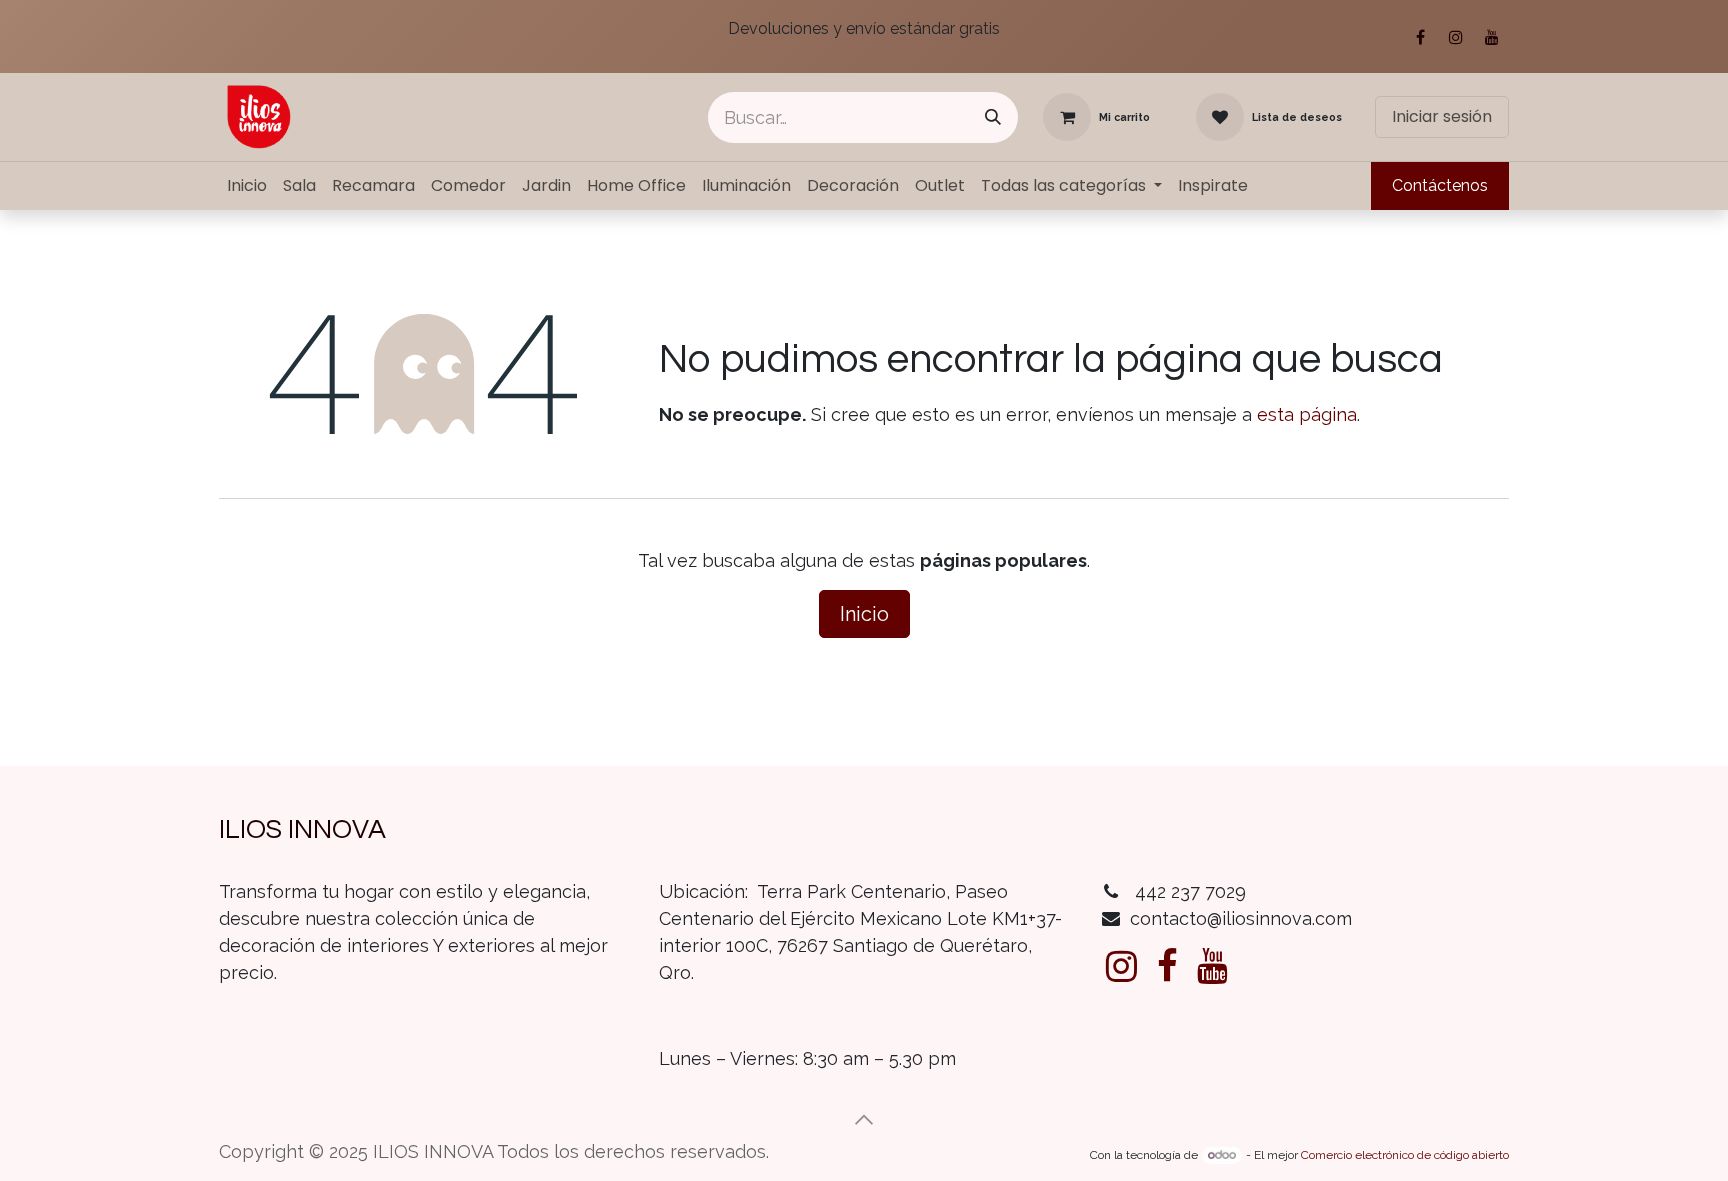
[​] (1121, 966)
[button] (864, 1120)
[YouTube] (1492, 37)
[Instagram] (1456, 37)
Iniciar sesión (1442, 116)
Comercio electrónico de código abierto (1405, 1155)
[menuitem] (247, 186)
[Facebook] (1420, 37)
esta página (1307, 414)
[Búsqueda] (993, 117)
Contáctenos (1440, 185)
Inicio (864, 614)
